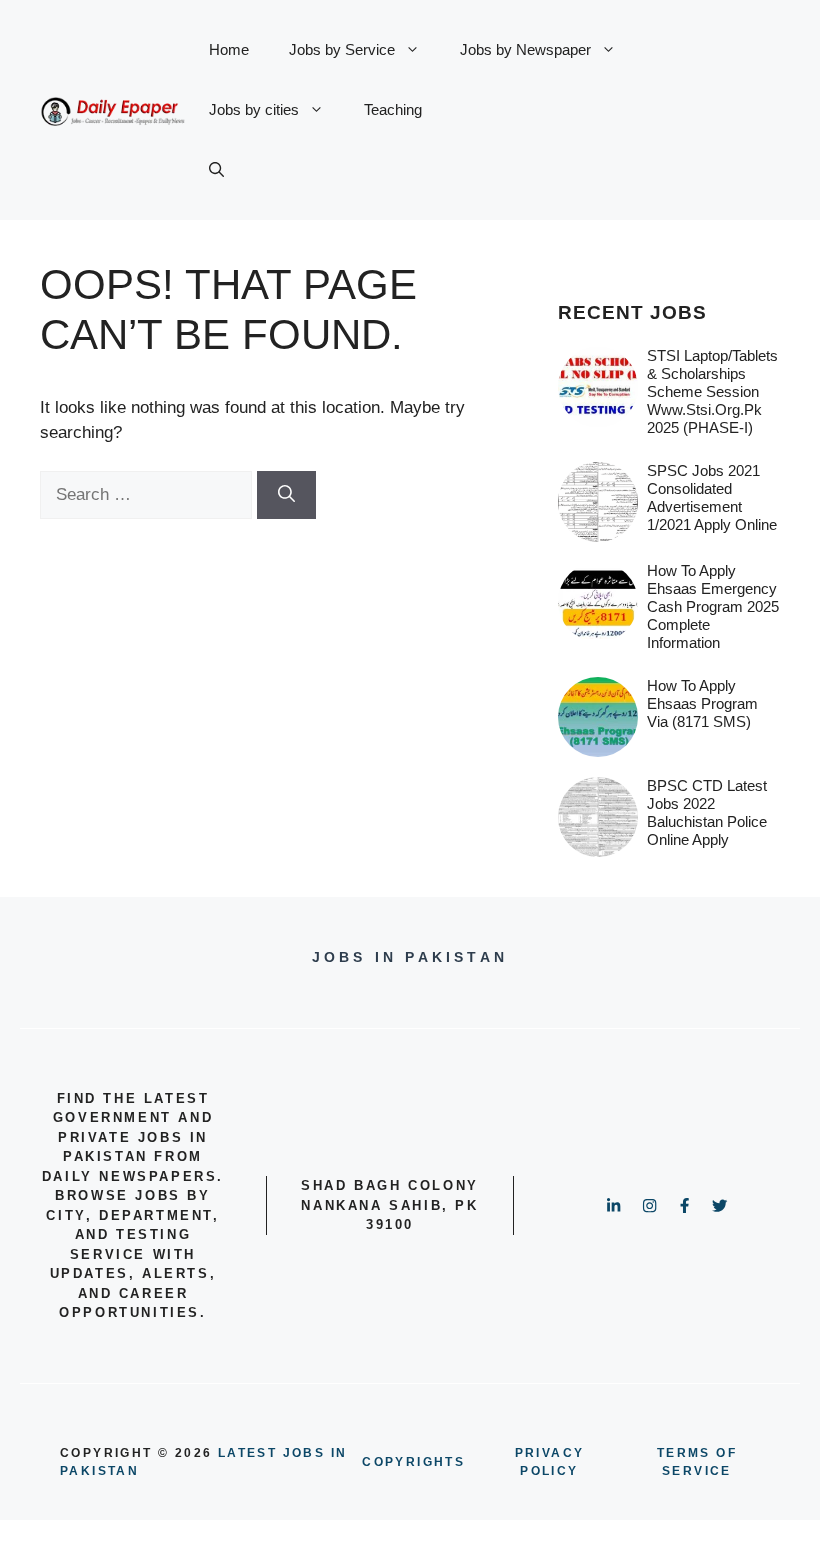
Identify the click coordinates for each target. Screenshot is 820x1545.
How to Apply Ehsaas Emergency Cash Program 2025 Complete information (713, 606)
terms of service (697, 1462)
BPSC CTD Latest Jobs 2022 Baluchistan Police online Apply (707, 812)
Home (229, 49)
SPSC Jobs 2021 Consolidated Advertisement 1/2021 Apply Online (712, 497)
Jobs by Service (342, 49)
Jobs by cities (254, 109)
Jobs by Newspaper (525, 49)
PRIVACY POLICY (550, 1462)
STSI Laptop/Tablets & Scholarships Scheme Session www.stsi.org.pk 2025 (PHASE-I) (712, 391)
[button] (216, 170)
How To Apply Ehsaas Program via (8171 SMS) (702, 703)
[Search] (286, 495)
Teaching (393, 109)
